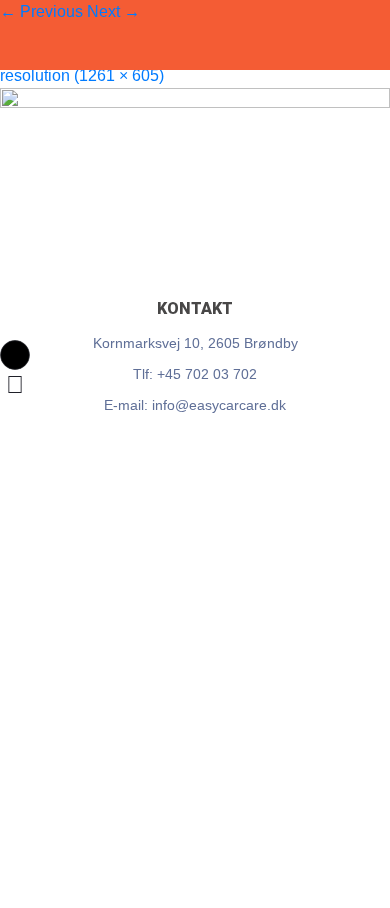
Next (113, 11)
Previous (41, 11)
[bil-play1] (195, 180)
